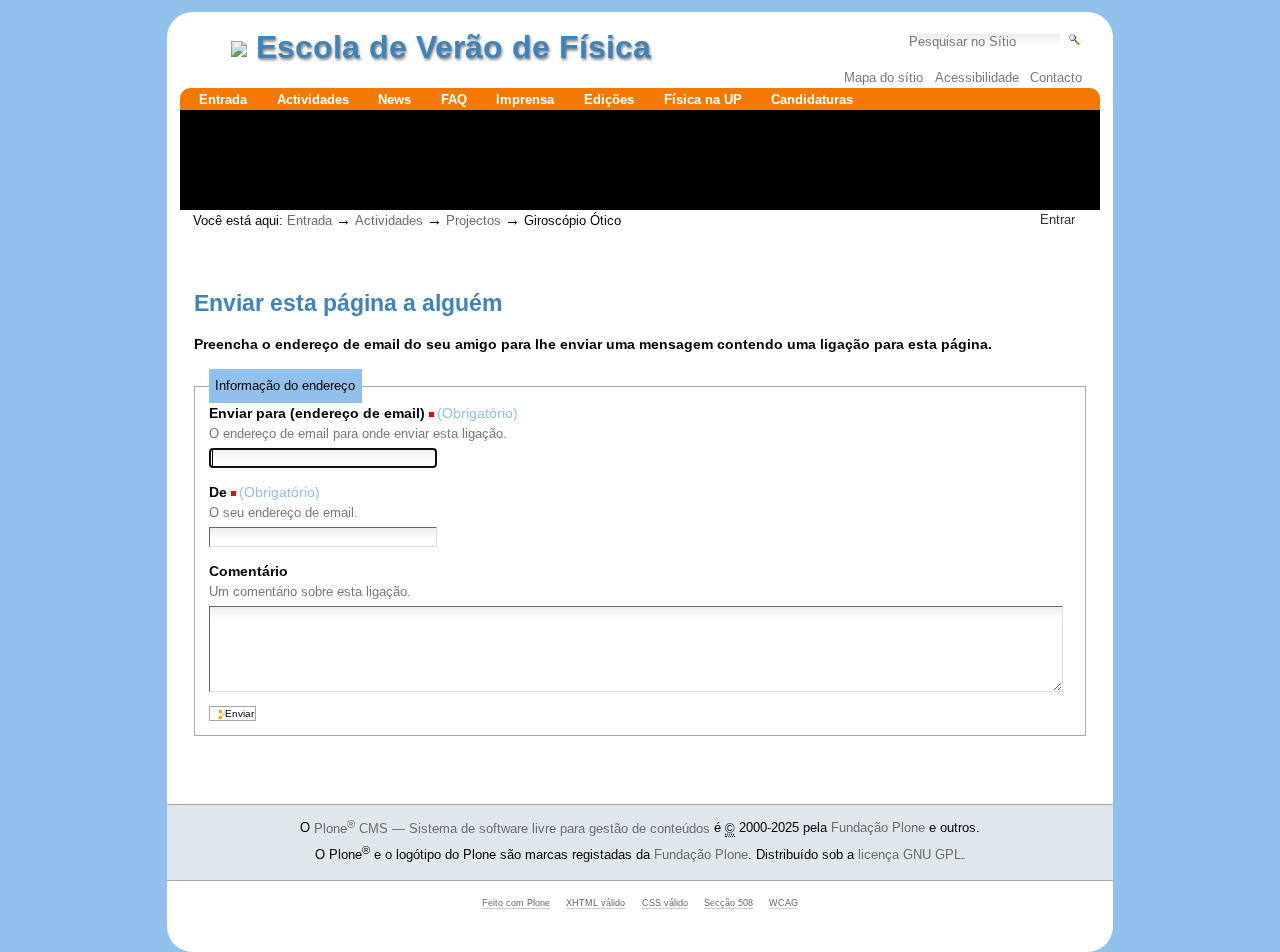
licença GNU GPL (909, 854)
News (394, 99)
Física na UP (703, 99)
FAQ (454, 99)
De (218, 492)
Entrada (223, 99)
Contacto (1056, 77)
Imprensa (525, 99)
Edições (609, 99)
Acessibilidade (977, 77)
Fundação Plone (878, 828)
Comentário (248, 571)
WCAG (783, 903)
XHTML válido (595, 903)
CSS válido (665, 903)
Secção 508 (728, 903)
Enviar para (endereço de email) (317, 413)
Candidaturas (812, 99)
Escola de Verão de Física (453, 47)
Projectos (473, 220)
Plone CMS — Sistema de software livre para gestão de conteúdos (512, 828)
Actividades (313, 99)
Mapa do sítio (883, 77)
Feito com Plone (516, 903)
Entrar (1057, 219)
